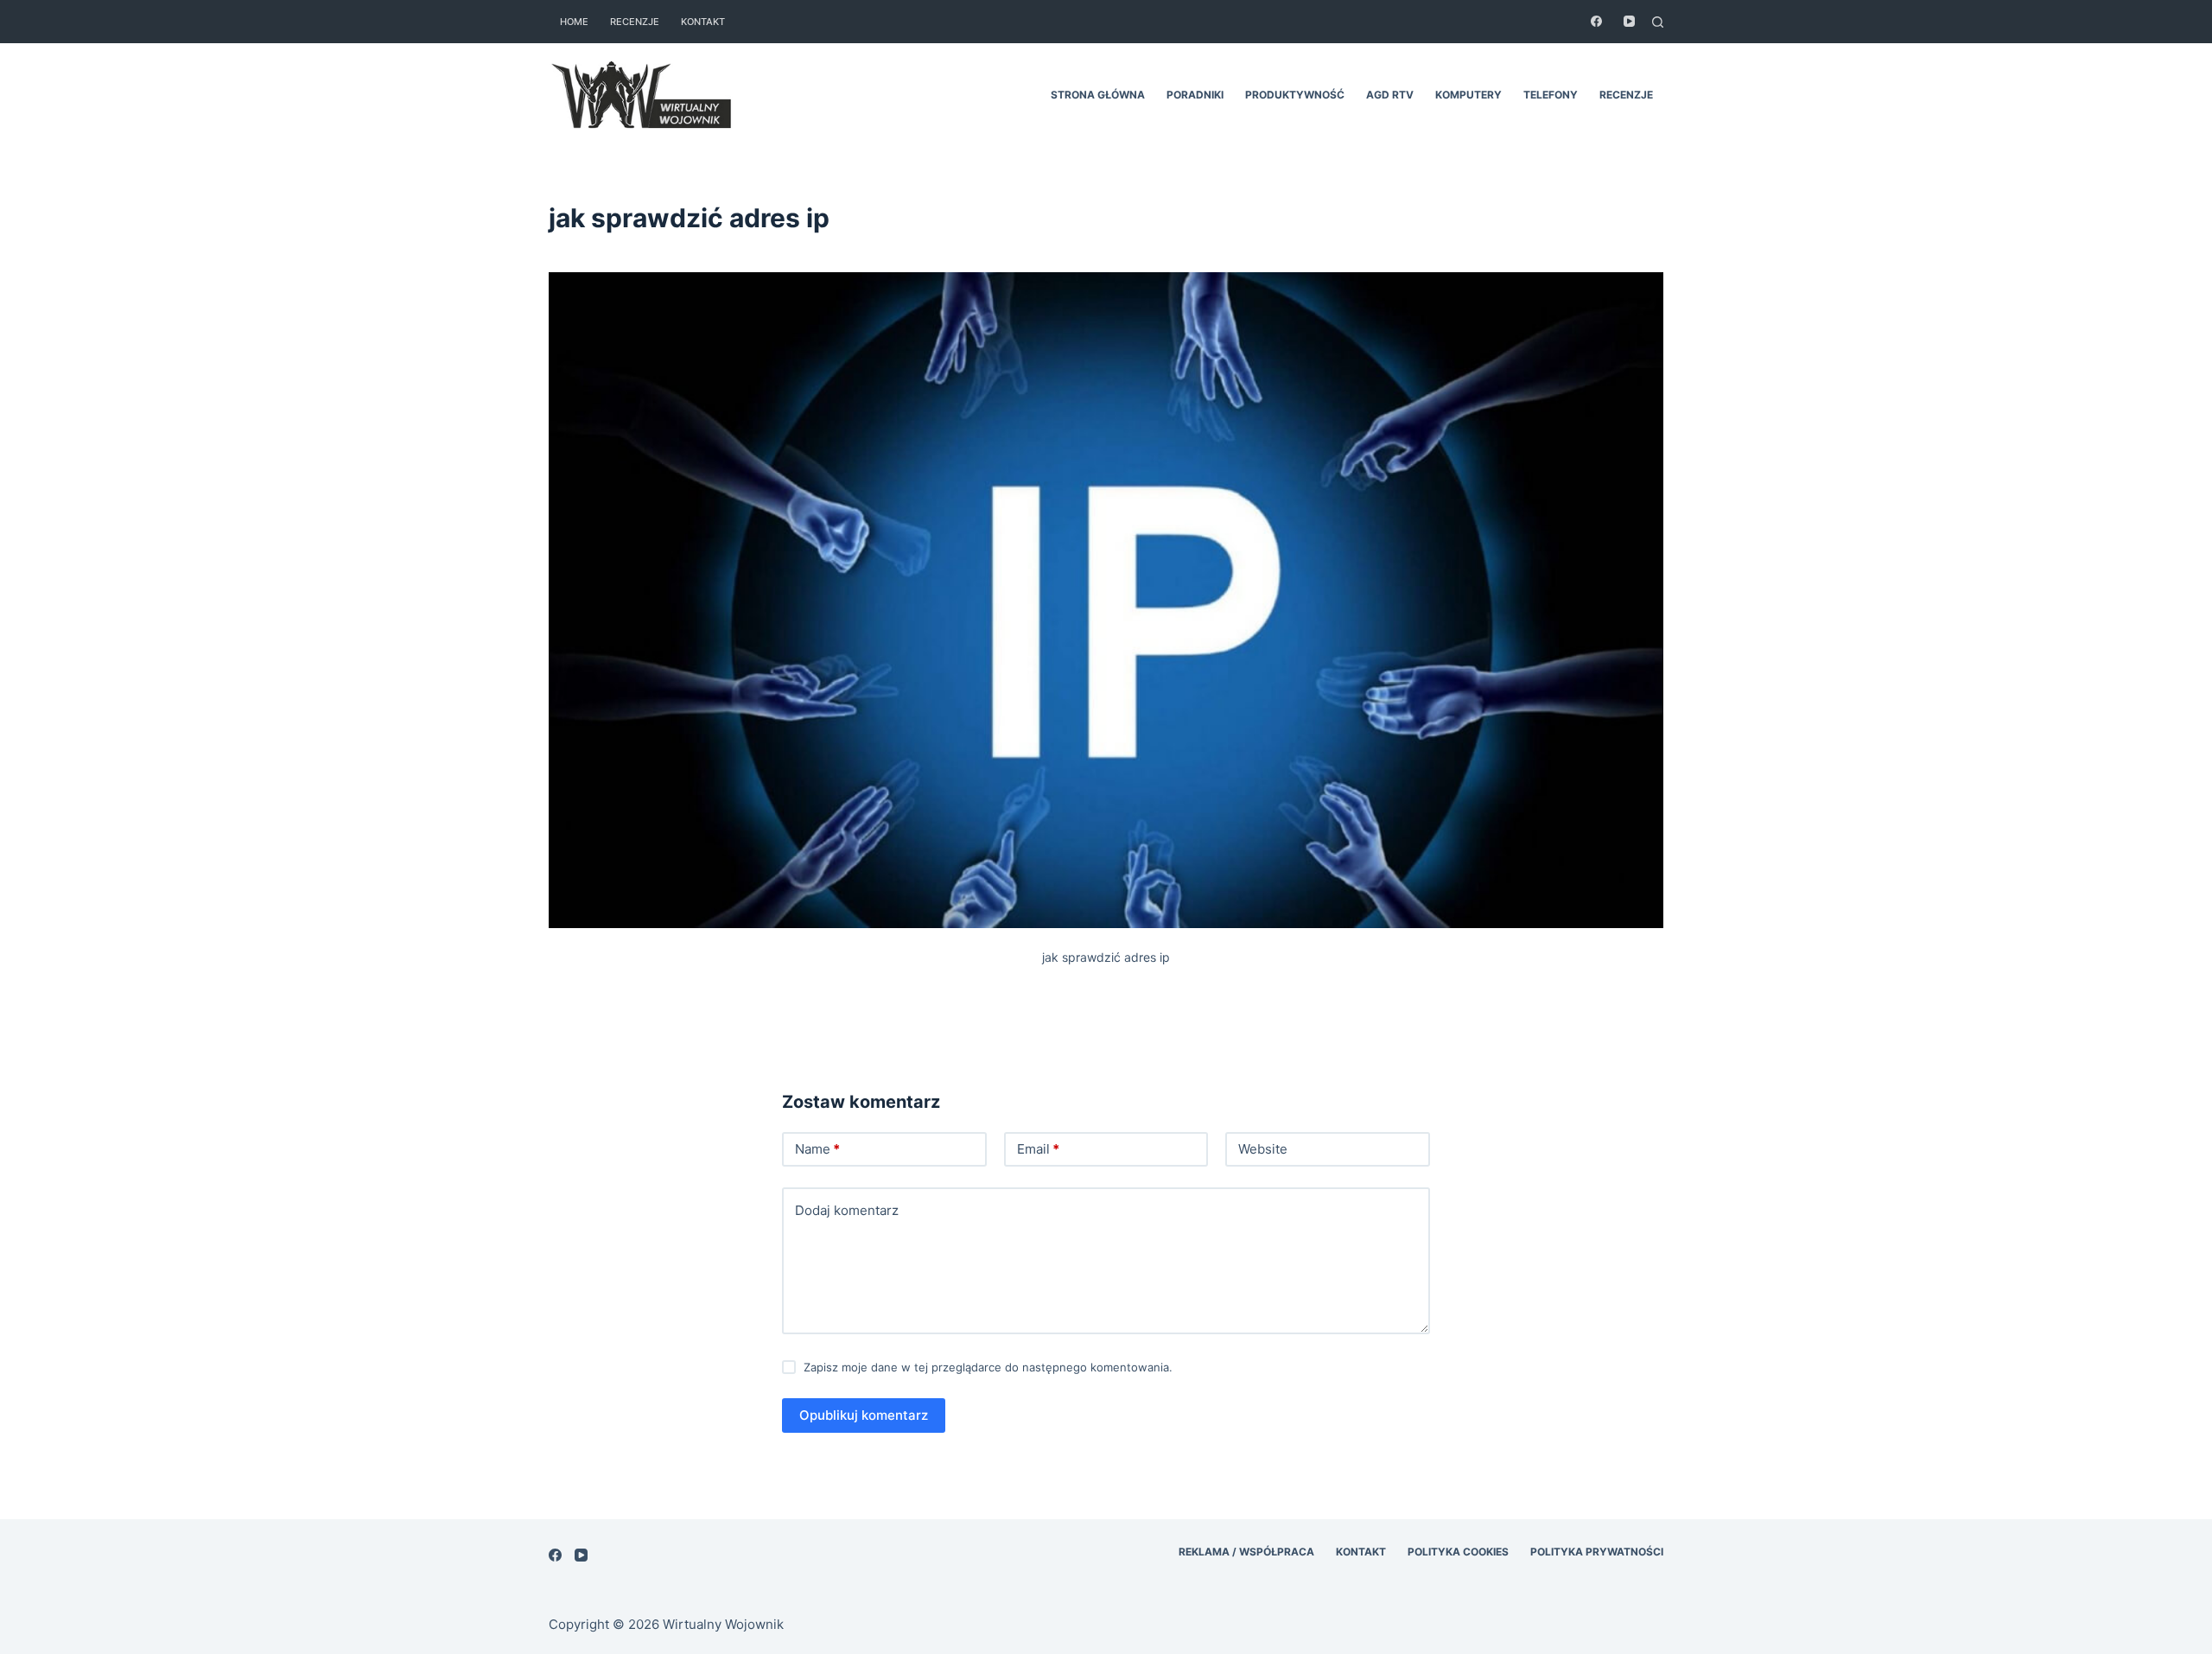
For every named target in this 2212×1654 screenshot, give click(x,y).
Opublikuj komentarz (864, 1415)
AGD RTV (1390, 95)
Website (1263, 1149)
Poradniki (1195, 95)
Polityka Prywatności (1597, 1552)
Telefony (1551, 95)
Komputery (1468, 95)
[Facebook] (1596, 21)
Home (574, 22)
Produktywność (1295, 95)
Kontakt (703, 22)
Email (1038, 1149)
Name (817, 1149)
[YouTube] (1629, 21)
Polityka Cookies (1458, 1552)
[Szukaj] (1658, 22)
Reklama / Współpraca (1246, 1552)
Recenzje (635, 22)
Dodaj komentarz (847, 1210)
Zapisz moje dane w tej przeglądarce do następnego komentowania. (988, 1367)
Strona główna (1098, 95)
